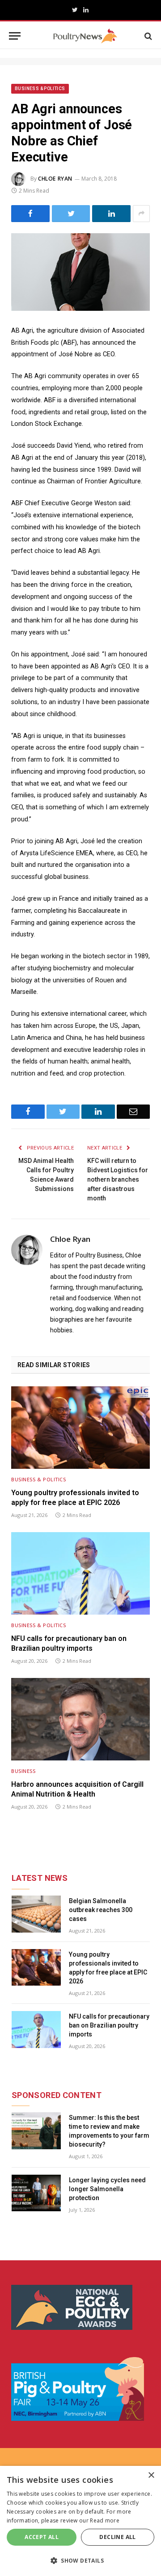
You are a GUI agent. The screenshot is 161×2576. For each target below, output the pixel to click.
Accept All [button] (42, 2537)
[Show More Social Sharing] (141, 214)
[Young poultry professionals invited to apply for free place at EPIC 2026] (80, 1428)
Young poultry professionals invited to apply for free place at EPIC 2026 (75, 1498)
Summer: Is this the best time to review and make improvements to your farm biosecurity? (109, 2131)
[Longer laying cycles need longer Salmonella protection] (36, 2193)
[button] (80, 2560)
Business (23, 1771)
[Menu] (15, 36)
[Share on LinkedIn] (111, 214)
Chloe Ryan (55, 179)
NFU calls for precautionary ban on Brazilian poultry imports (69, 1643)
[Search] (147, 36)
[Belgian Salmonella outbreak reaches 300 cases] (36, 1914)
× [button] (151, 2475)
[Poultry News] (85, 36)
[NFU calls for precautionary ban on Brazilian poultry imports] (80, 1573)
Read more (105, 2520)
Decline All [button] (117, 2537)
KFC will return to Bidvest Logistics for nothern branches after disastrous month (118, 1179)
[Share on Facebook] (30, 214)
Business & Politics (40, 89)
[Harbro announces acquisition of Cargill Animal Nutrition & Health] (80, 1719)
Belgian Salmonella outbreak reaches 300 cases (101, 1910)
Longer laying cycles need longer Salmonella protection (107, 2189)
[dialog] (80, 2521)
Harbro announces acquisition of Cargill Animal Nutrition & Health (77, 1789)
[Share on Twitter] (71, 214)
